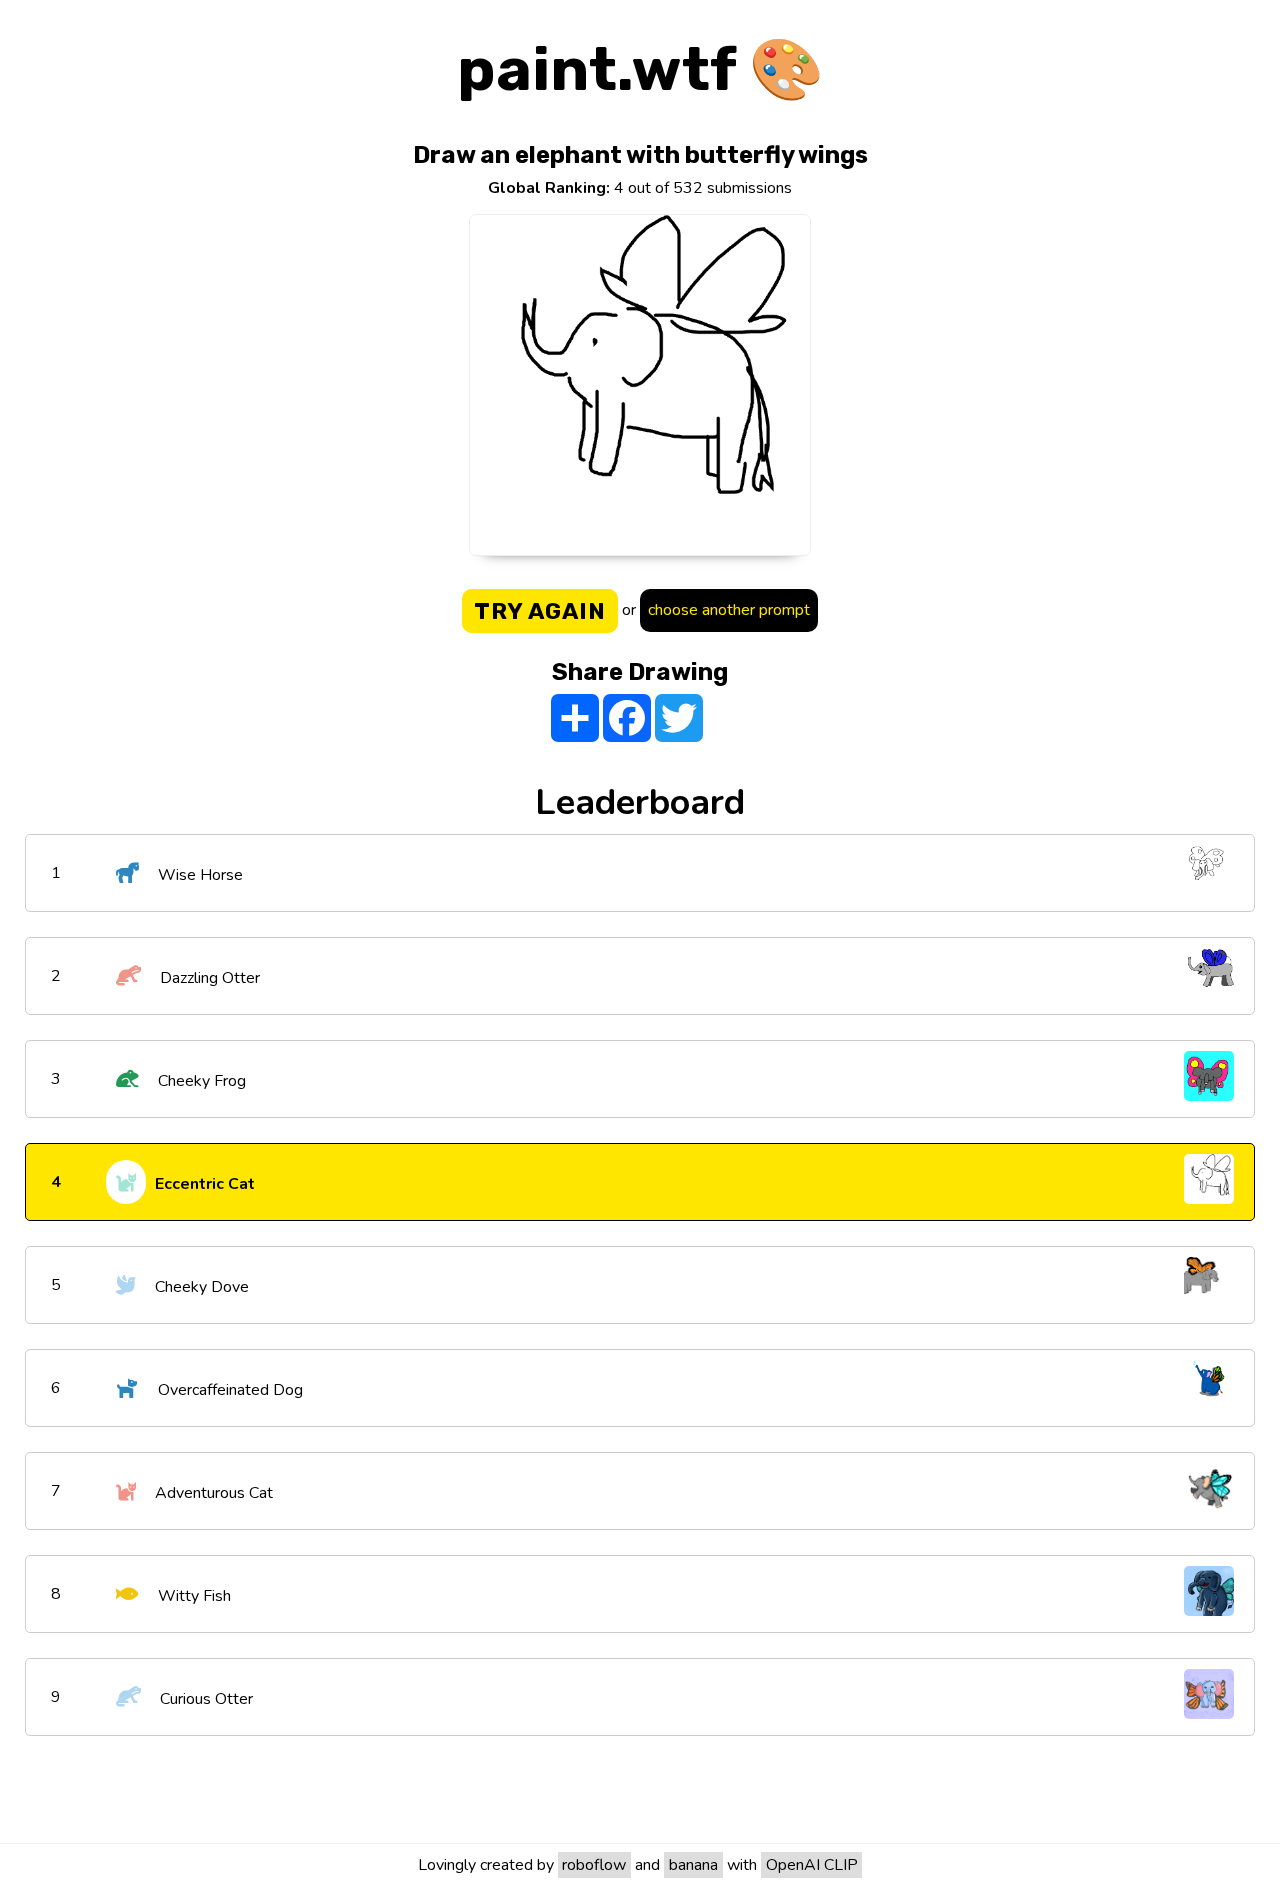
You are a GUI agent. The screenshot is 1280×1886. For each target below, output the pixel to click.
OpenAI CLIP (812, 1865)
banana (693, 1865)
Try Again (540, 611)
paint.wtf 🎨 (640, 69)
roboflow (594, 1865)
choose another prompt (729, 610)
